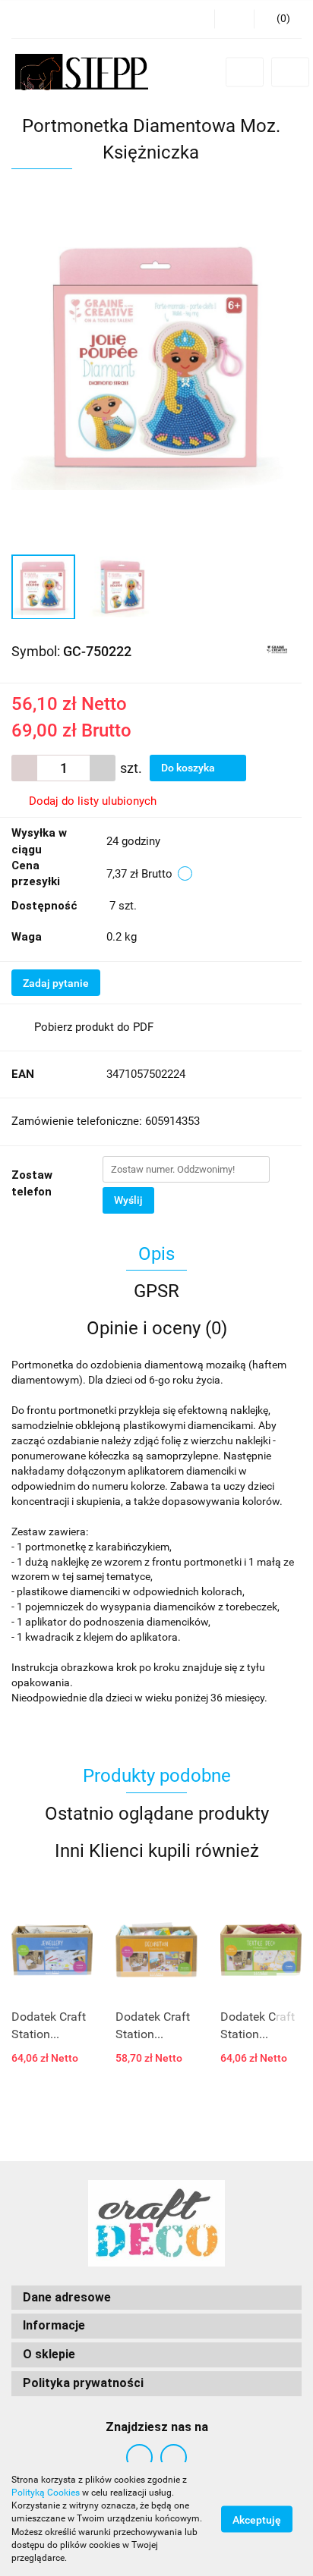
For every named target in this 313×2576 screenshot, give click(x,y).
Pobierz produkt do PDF (94, 1027)
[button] (278, 19)
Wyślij (128, 1200)
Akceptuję (257, 2520)
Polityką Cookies (46, 2493)
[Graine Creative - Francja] (277, 650)
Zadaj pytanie (56, 983)
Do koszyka (189, 768)
